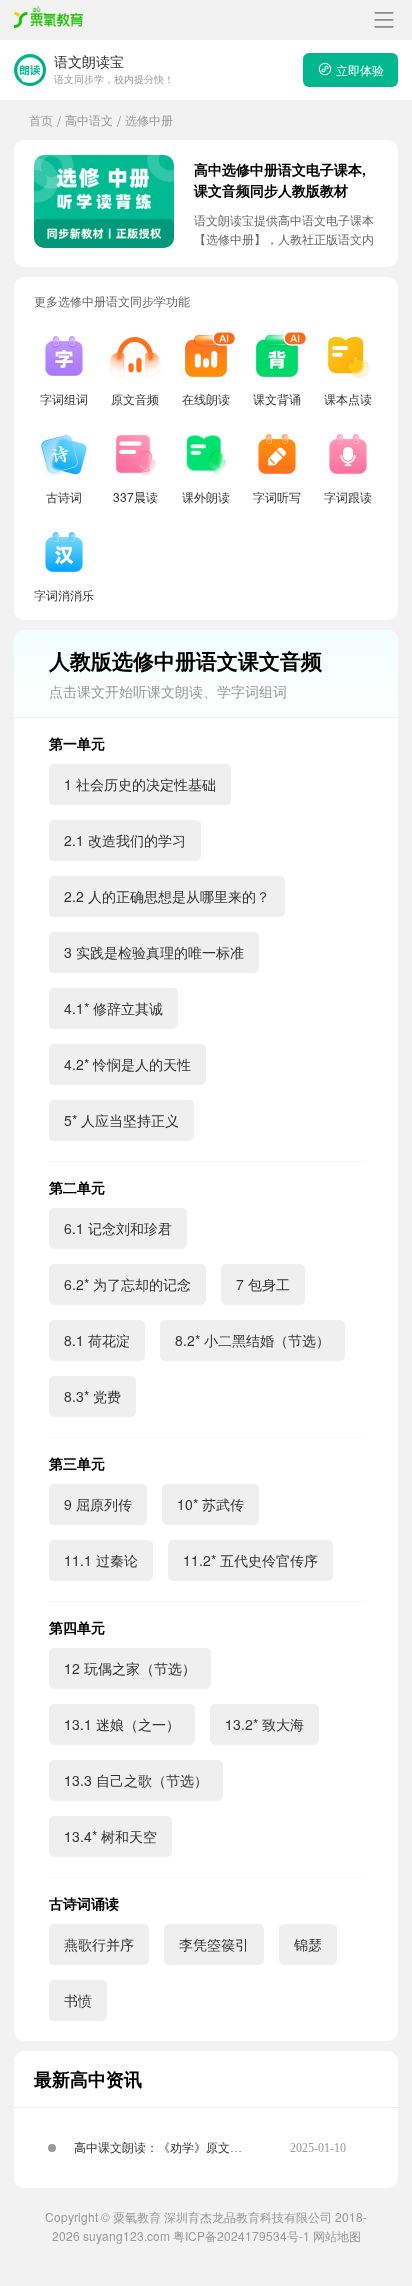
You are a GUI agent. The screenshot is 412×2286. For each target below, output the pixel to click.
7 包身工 (263, 1284)
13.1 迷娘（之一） (122, 1724)
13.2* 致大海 (264, 1724)
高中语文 (89, 119)
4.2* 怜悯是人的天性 (127, 1064)
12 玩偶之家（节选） (130, 1668)
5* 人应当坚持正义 (121, 1120)
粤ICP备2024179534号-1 (241, 2235)
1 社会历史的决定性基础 (140, 784)
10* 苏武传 (210, 1504)
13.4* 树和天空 (110, 1836)
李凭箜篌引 (214, 1944)
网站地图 (337, 2235)
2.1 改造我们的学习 (125, 840)
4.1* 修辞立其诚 (113, 1008)
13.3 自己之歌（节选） (136, 1780)
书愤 (78, 2000)
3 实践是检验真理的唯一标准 (154, 952)
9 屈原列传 (98, 1504)
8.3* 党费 (92, 1396)
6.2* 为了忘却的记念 (127, 1284)
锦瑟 (308, 1944)
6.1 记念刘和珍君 (118, 1228)
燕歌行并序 (99, 1944)
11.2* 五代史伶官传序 (250, 1560)
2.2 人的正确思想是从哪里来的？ (167, 896)
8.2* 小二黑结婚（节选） (252, 1340)
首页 (41, 119)
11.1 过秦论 (101, 1560)
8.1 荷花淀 (97, 1340)
